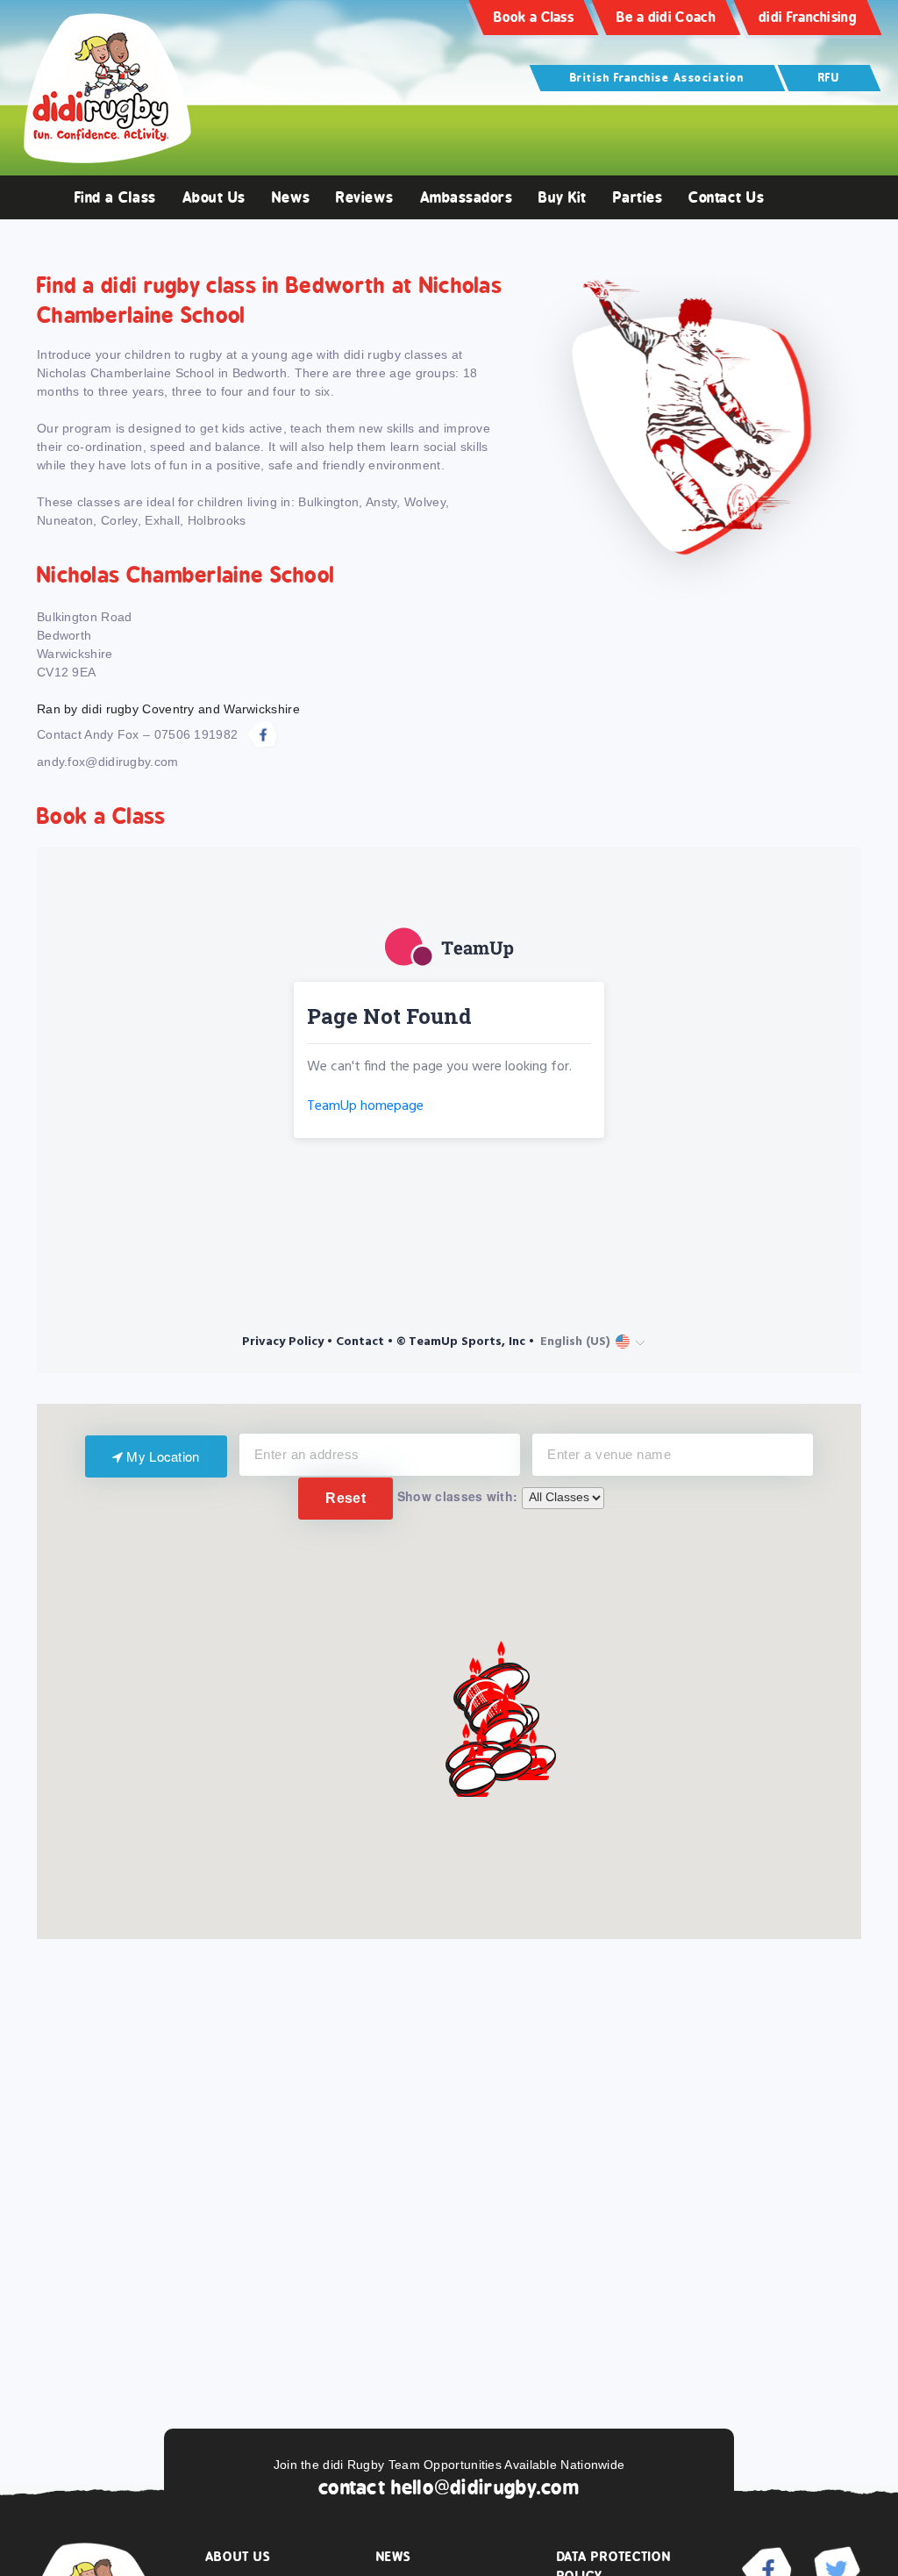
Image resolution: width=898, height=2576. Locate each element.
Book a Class (534, 17)
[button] (510, 1765)
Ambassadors (467, 197)
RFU (829, 78)
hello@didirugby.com (485, 2487)
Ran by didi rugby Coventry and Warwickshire (168, 709)
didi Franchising (808, 17)
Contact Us (726, 197)
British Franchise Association (657, 78)
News (291, 197)
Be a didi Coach (666, 17)
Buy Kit (563, 197)
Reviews (365, 197)
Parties (638, 197)
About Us (214, 197)
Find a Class (115, 197)
